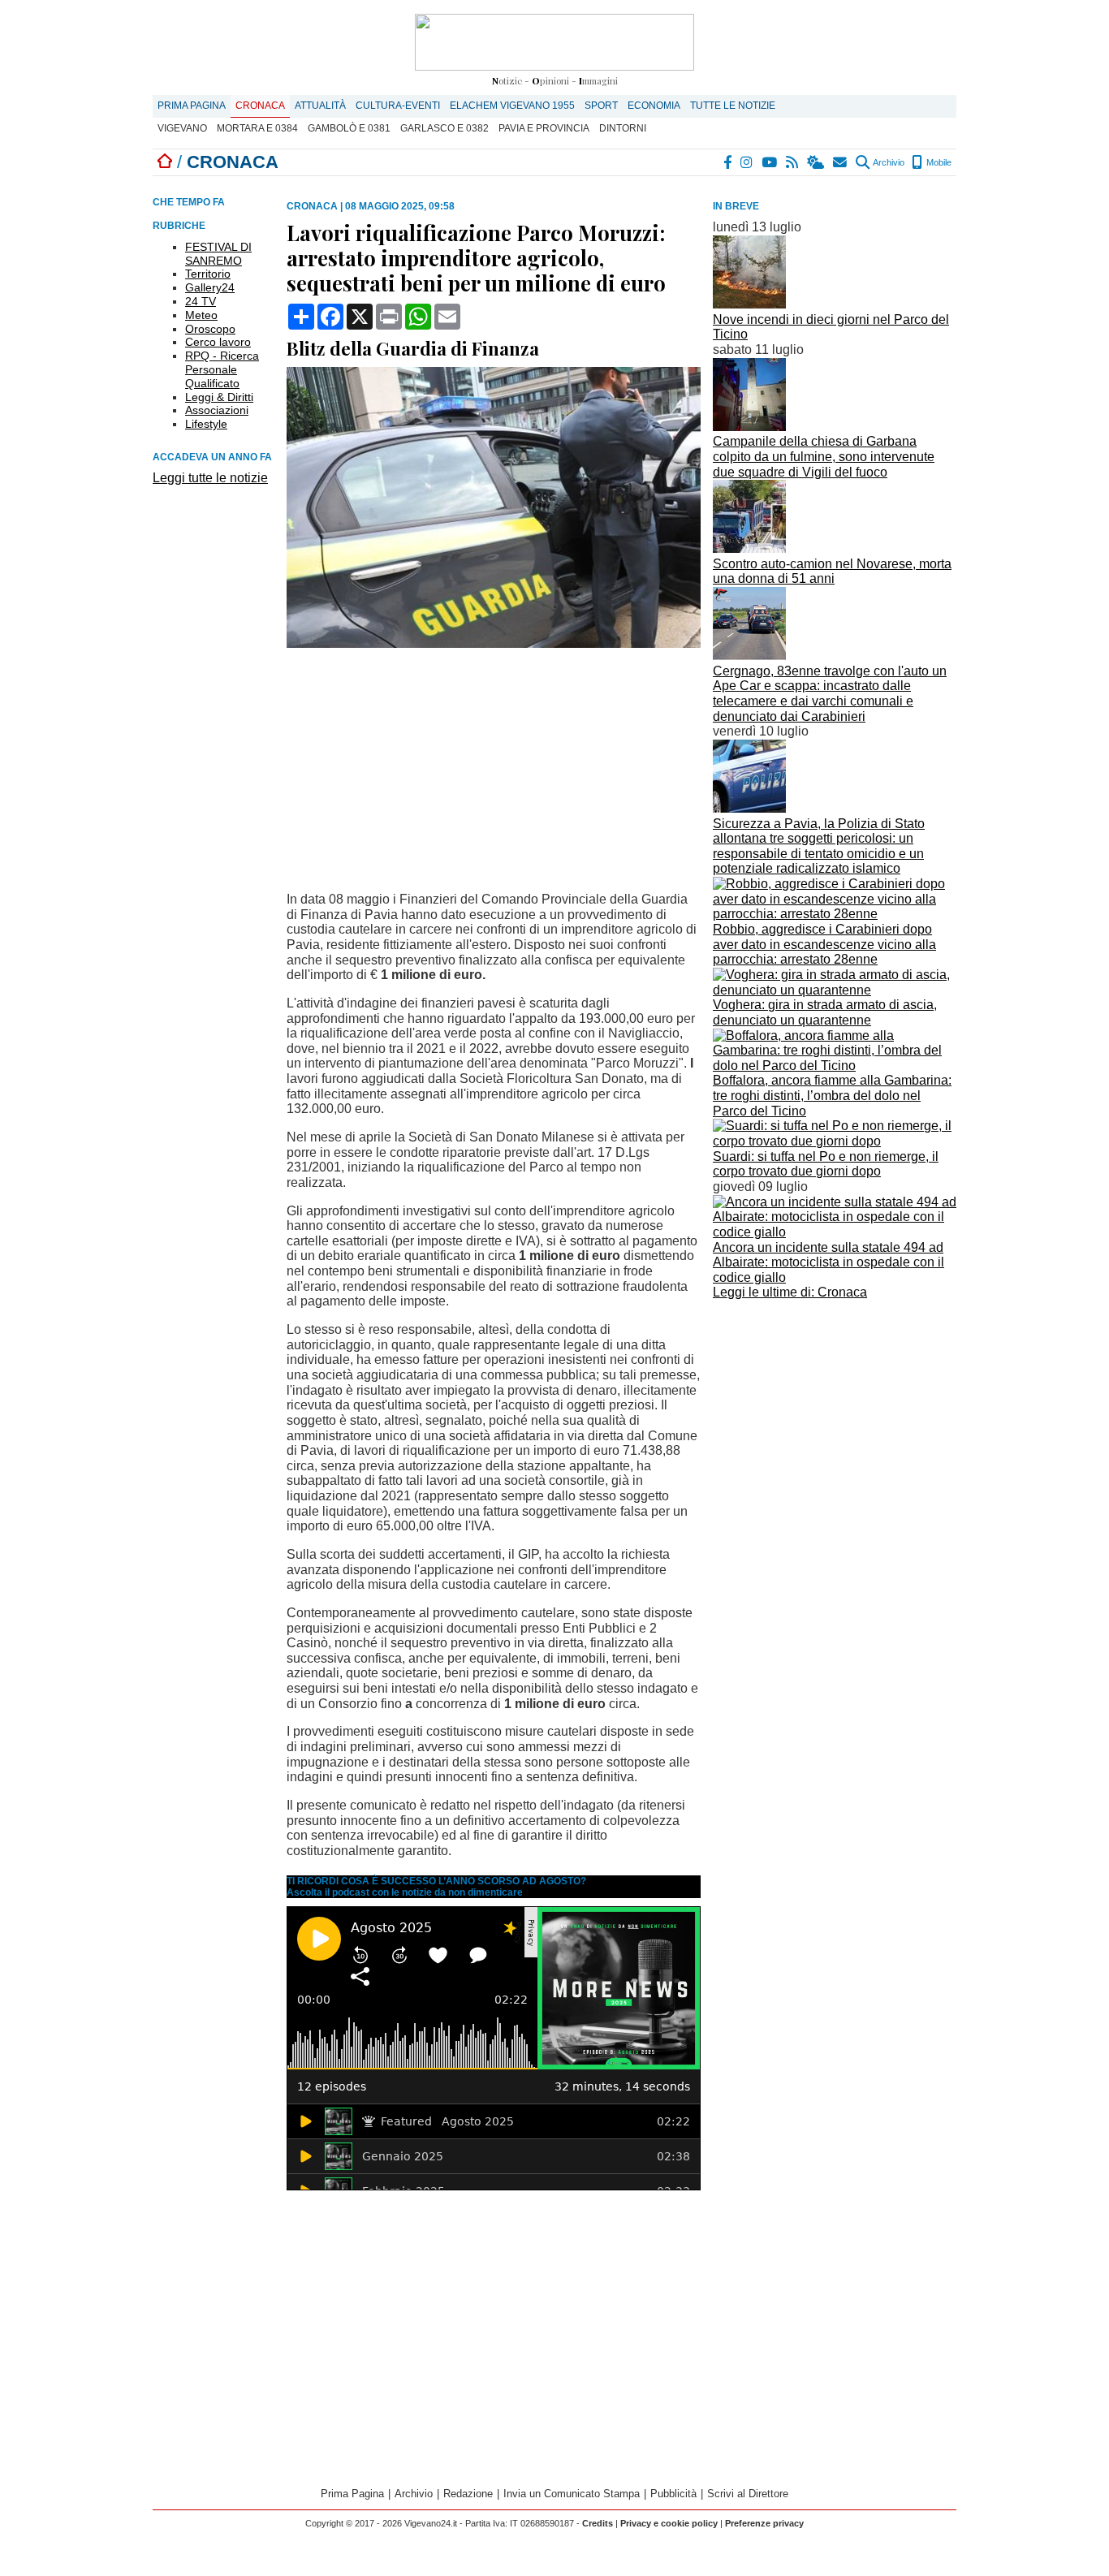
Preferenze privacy (764, 2523)
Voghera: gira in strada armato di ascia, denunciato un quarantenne (825, 1012)
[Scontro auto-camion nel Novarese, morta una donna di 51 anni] (749, 548)
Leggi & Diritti (219, 397)
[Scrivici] (841, 162)
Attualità (320, 106)
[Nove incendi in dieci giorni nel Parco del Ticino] (749, 304)
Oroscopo (210, 329)
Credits (598, 2523)
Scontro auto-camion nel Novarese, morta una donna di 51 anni (832, 572)
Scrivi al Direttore (748, 2494)
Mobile (938, 162)
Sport (601, 106)
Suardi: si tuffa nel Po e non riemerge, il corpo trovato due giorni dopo (826, 1164)
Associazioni (217, 410)
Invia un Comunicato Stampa (572, 2494)
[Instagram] (747, 162)
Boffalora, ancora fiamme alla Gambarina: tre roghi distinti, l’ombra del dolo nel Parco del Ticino (832, 1095)
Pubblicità (673, 2494)
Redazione (468, 2494)
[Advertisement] (835, 1418)
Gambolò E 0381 (349, 128)
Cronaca (260, 106)
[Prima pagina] (165, 162)
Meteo (201, 315)
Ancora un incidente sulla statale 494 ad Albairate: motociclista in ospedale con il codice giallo (829, 1262)
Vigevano (182, 128)
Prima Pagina (192, 106)
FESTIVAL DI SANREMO (218, 254)
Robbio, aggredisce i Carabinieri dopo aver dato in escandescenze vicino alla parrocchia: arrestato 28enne (824, 944)
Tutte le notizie (733, 106)
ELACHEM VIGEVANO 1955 (512, 106)
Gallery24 (210, 287)
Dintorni (623, 128)
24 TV (201, 301)
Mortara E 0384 (257, 128)
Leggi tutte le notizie (210, 478)
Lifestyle (206, 424)
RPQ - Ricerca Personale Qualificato (222, 369)
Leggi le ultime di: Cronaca (790, 1292)
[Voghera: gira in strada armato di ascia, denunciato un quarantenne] (835, 990)
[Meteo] (816, 162)
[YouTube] (770, 162)
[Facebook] (728, 162)
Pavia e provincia (544, 128)
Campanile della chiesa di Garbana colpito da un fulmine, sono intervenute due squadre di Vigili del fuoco (824, 456)
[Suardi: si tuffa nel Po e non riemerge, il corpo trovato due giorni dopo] (835, 1141)
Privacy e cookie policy (669, 2523)
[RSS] (793, 162)
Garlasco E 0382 (444, 128)
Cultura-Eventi (398, 106)
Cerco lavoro (218, 342)
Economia (654, 106)
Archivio (888, 162)
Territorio (208, 274)
